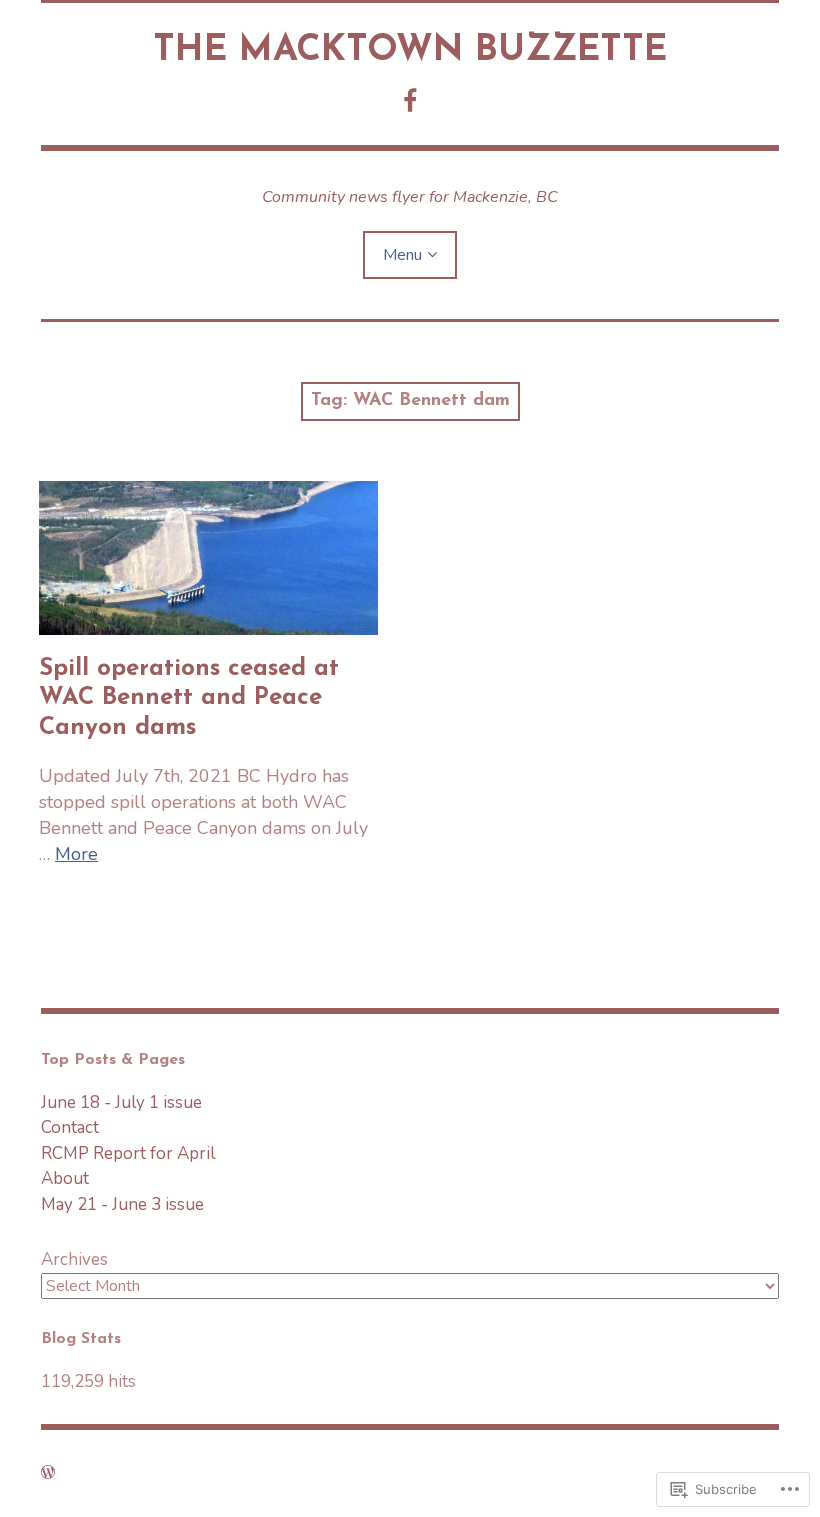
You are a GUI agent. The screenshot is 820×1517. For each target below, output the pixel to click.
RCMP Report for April (128, 1153)
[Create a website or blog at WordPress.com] (48, 1473)
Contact (70, 1127)
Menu (402, 255)
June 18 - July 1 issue (121, 1102)
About (65, 1178)
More (76, 854)
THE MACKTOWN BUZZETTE (410, 51)
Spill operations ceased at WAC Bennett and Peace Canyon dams (189, 698)
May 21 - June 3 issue (122, 1204)
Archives (74, 1259)
